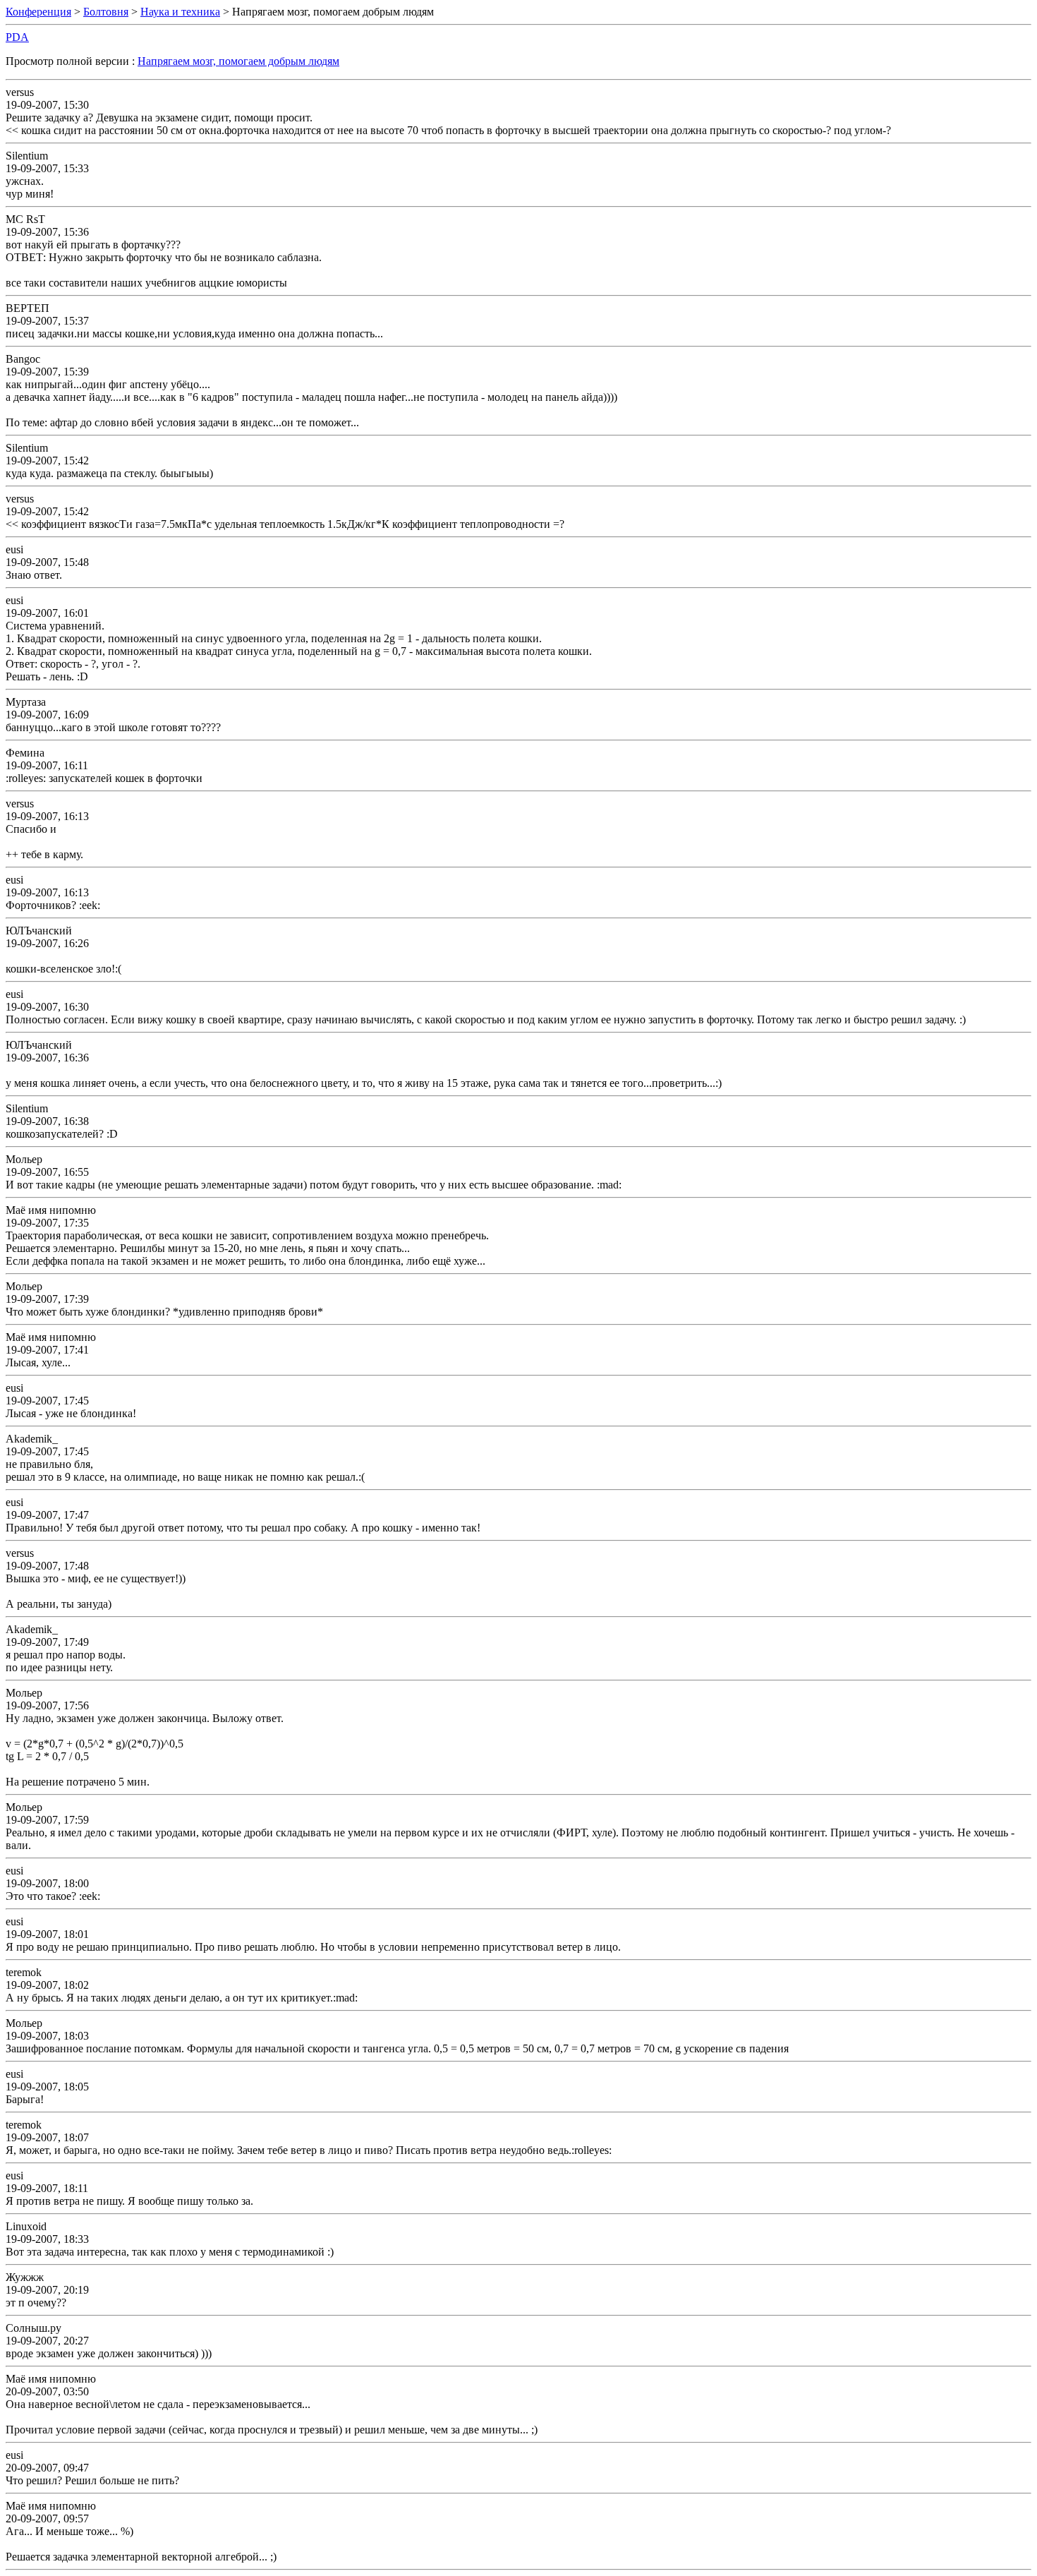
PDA (17, 37)
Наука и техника (180, 12)
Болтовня (106, 12)
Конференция (38, 12)
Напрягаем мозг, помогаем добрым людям (238, 61)
